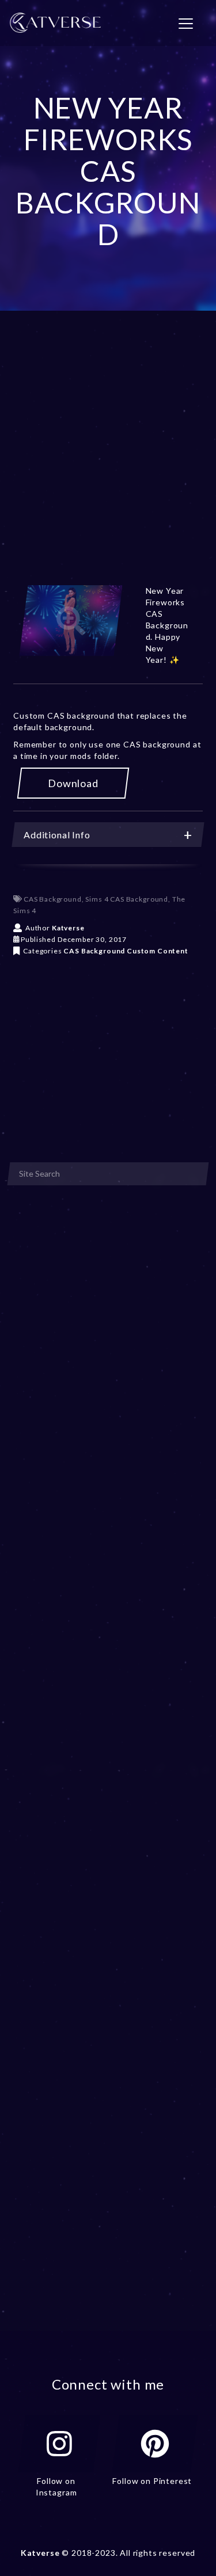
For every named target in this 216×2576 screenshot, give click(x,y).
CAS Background (53, 899)
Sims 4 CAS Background (127, 899)
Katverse (68, 928)
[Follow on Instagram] (59, 2444)
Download (73, 783)
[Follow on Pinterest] (155, 2444)
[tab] (108, 835)
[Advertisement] (108, 462)
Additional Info (57, 835)
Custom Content (158, 951)
